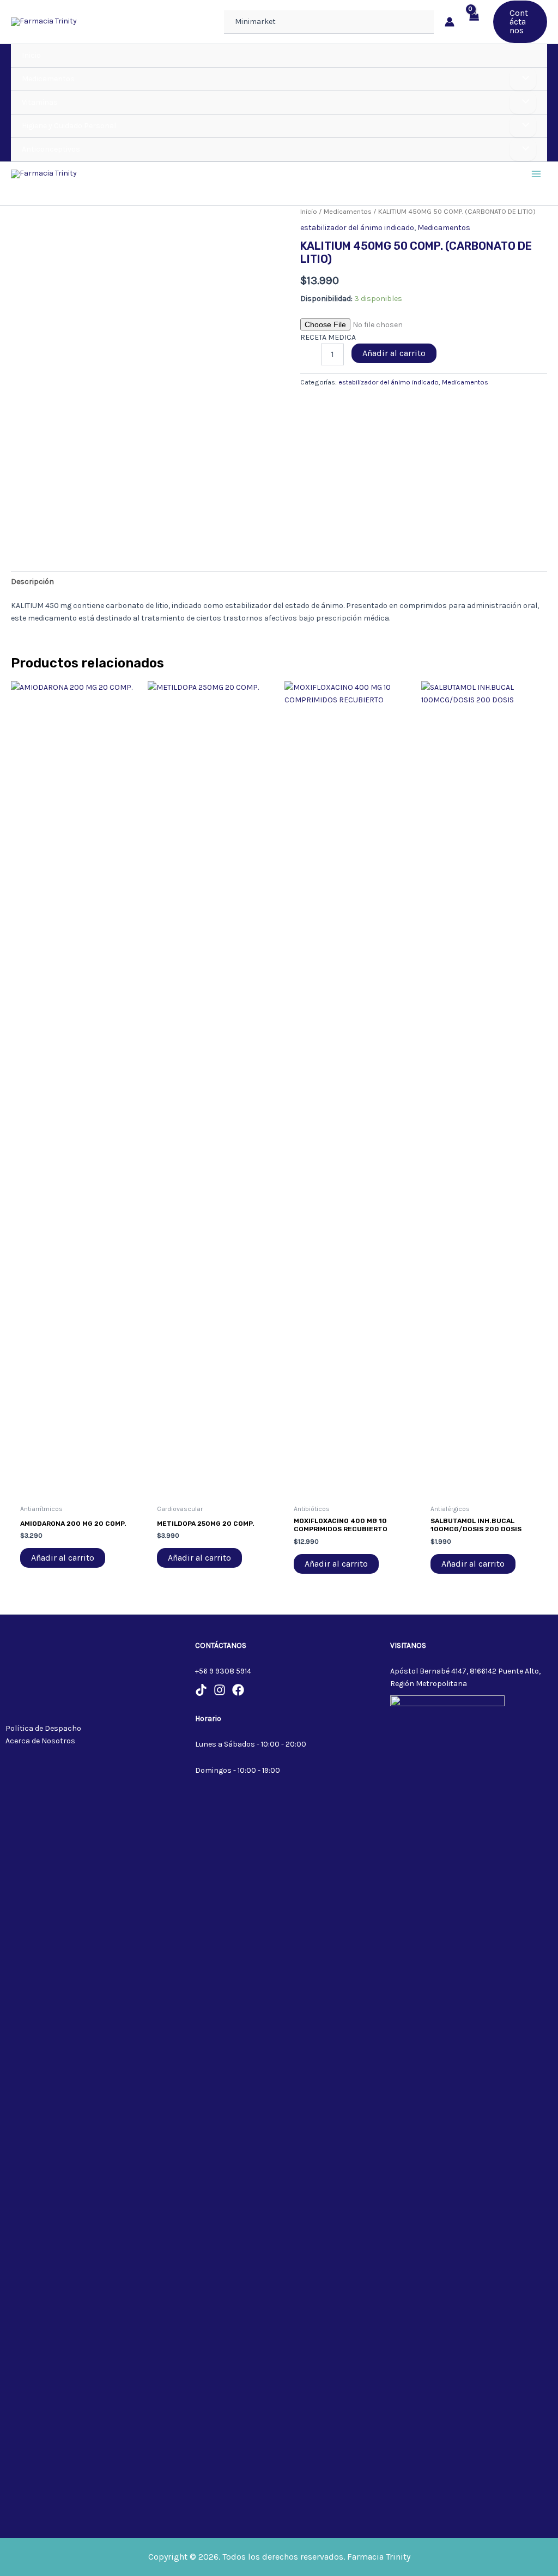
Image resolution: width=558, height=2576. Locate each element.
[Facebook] (238, 1690)
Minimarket (255, 22)
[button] (520, 22)
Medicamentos (348, 211)
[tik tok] (201, 1690)
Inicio (309, 211)
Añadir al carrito (394, 353)
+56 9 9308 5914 (223, 1671)
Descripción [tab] (32, 582)
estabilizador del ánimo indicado (357, 228)
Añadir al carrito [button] (63, 1558)
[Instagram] (220, 1690)
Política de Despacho (43, 1728)
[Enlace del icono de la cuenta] (450, 22)
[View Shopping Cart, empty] (474, 22)
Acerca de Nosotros (40, 1741)
